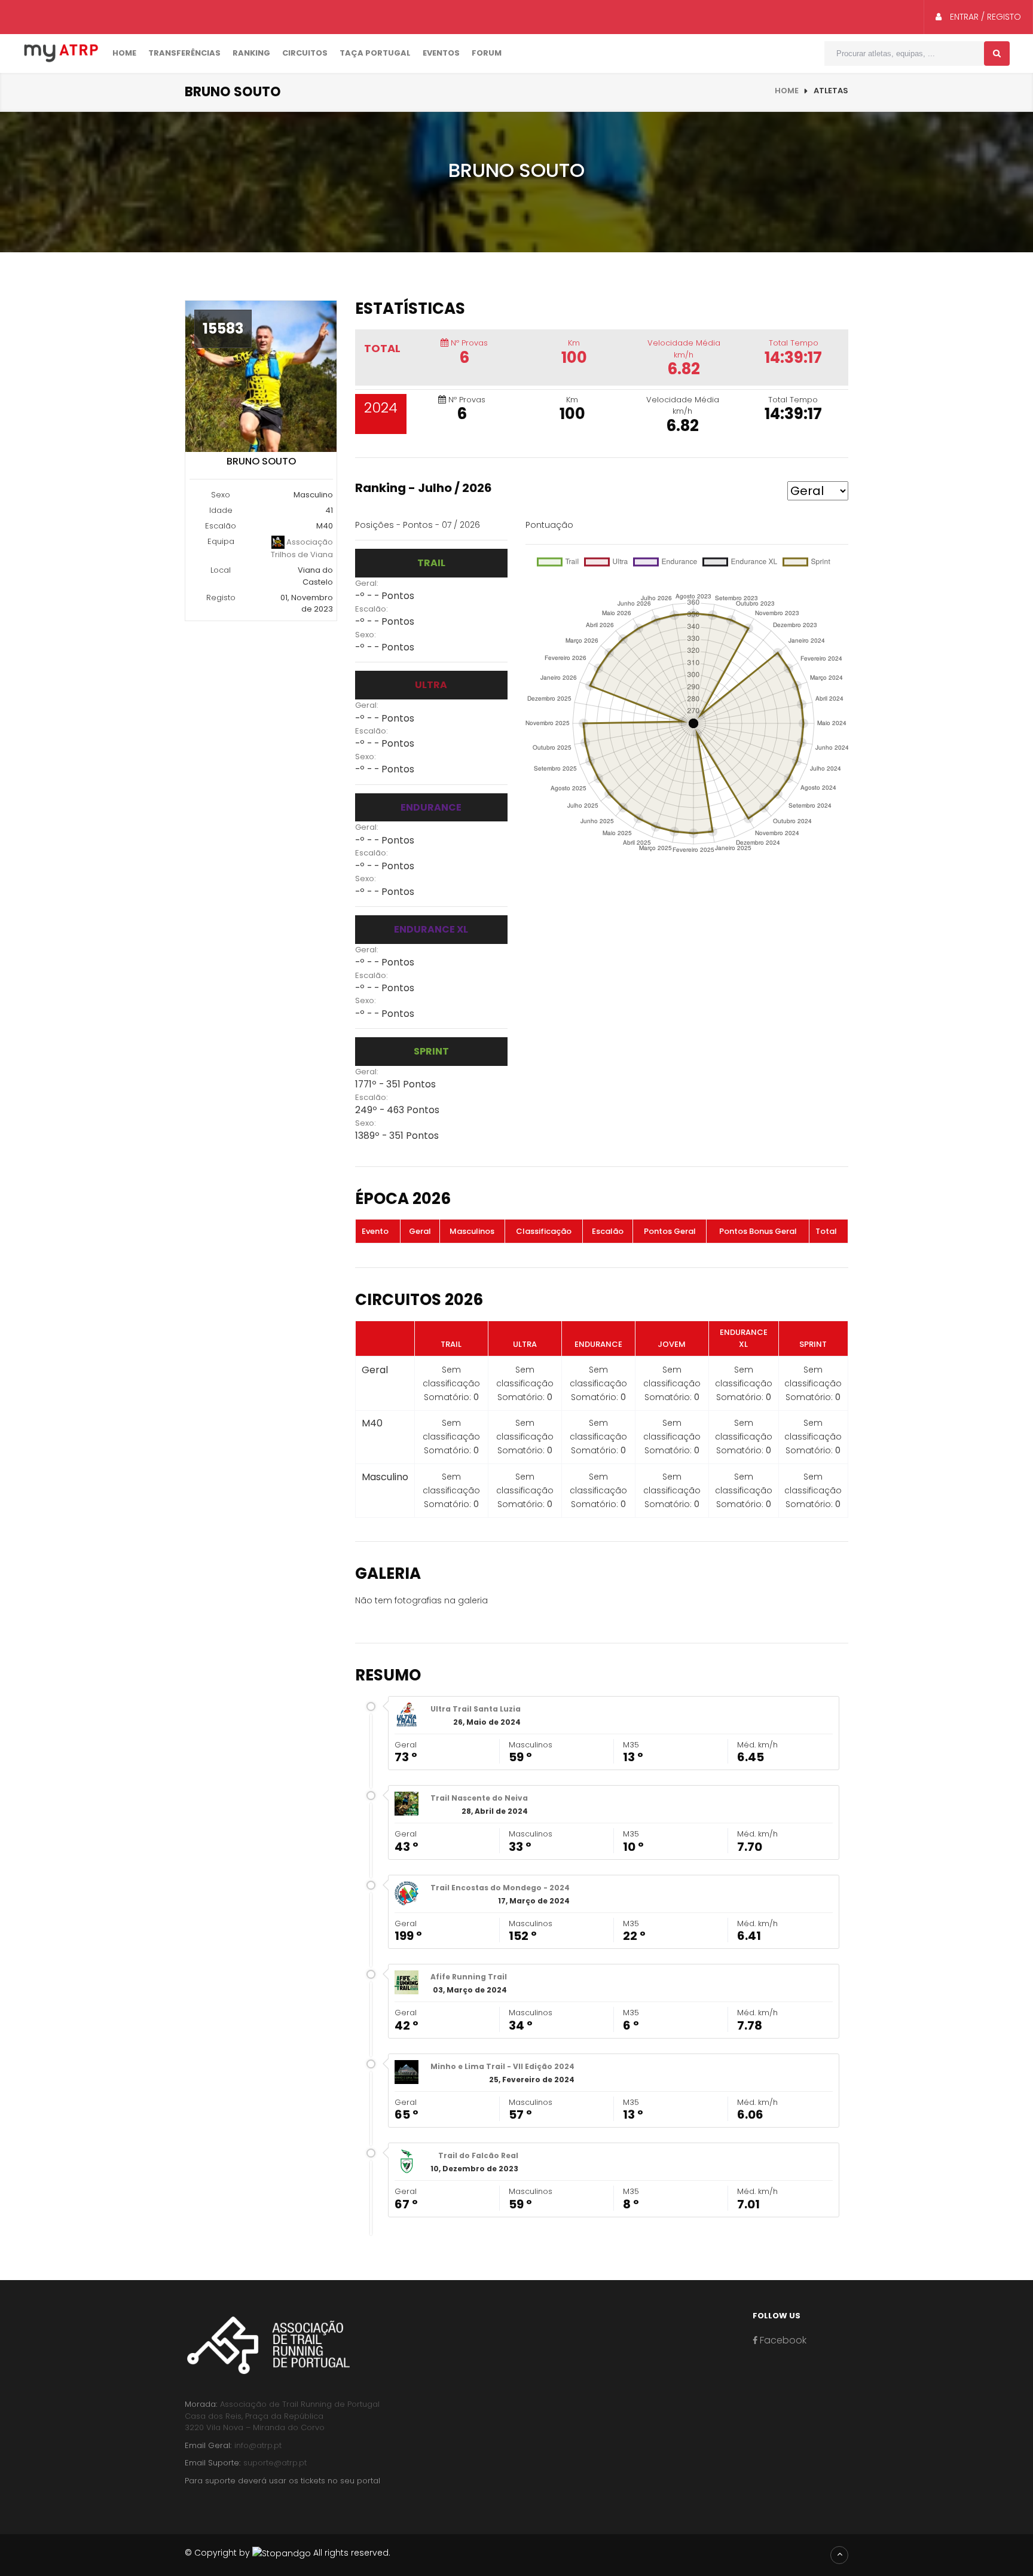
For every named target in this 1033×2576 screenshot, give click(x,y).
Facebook (782, 2340)
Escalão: (372, 609)
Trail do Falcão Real (478, 2155)
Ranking (251, 53)
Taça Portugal (375, 53)
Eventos (441, 53)
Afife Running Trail (469, 1977)
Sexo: (366, 635)
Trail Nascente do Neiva (479, 1798)
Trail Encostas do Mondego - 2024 (500, 1888)
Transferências (184, 53)
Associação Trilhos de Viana (302, 548)
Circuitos (305, 53)
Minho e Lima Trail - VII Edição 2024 (502, 2066)
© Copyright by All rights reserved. (288, 2553)
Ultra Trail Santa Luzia (476, 1709)
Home (124, 53)
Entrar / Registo (984, 17)
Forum (487, 53)
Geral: (367, 583)
